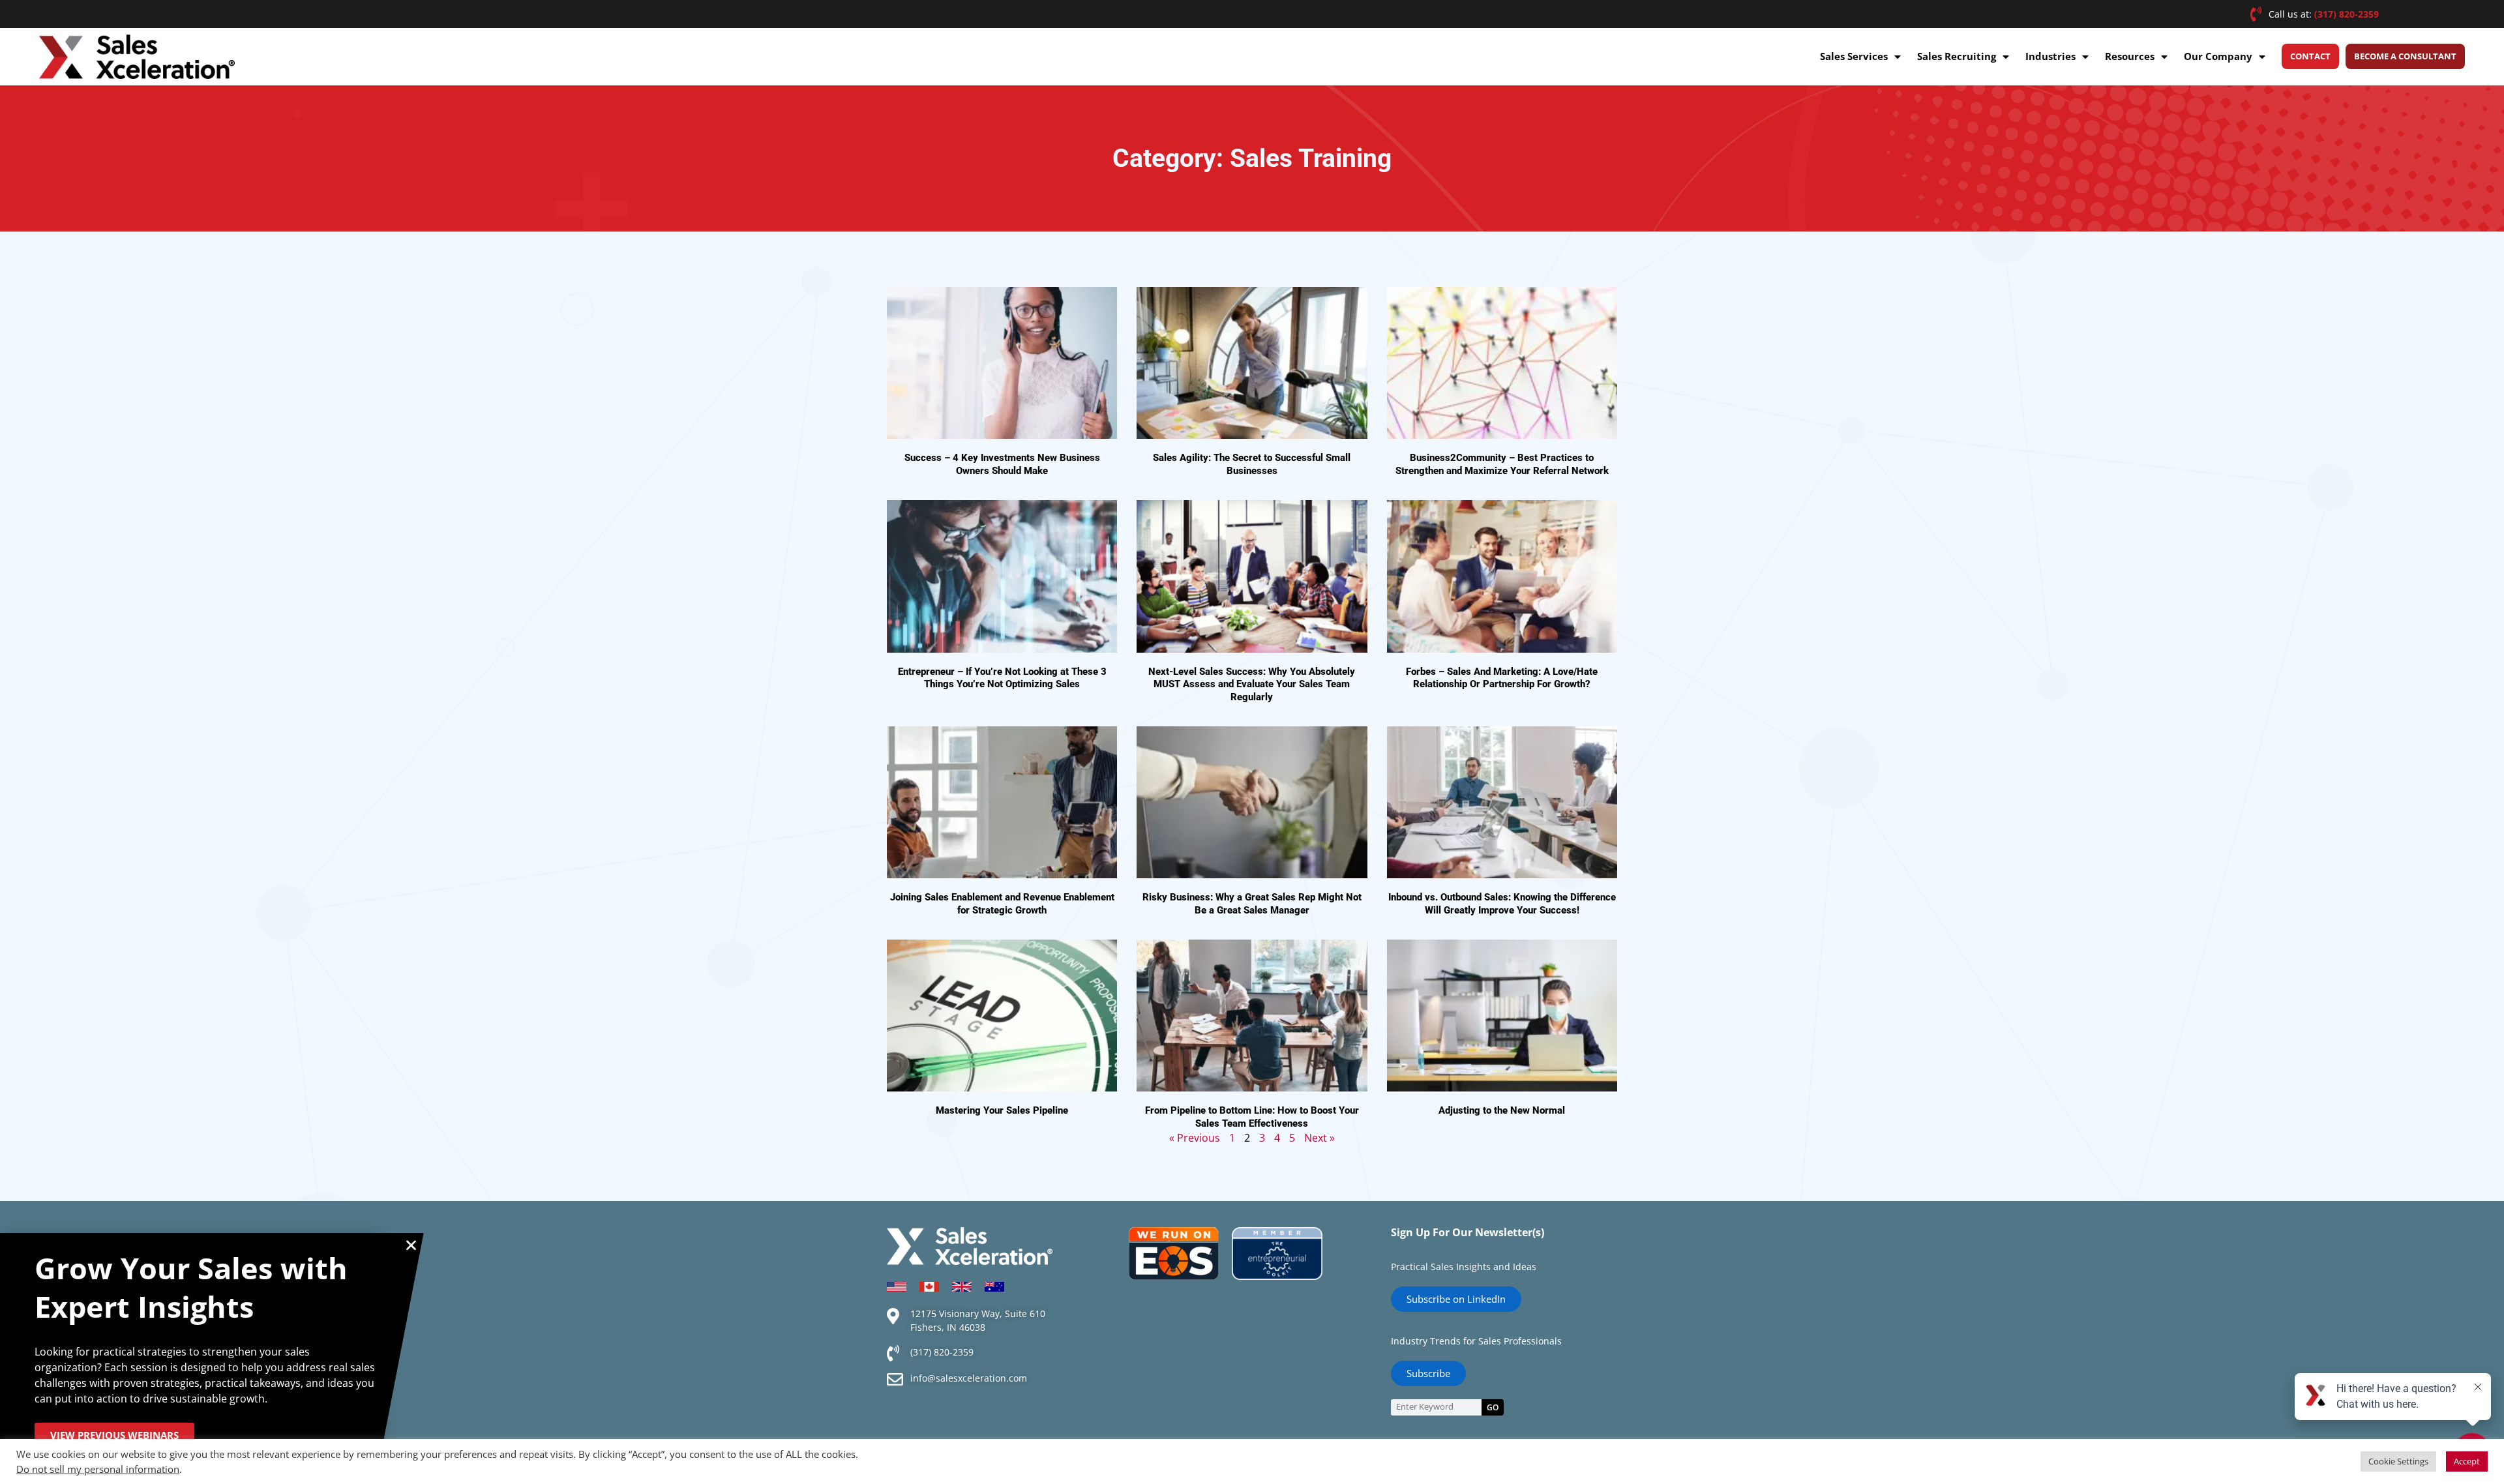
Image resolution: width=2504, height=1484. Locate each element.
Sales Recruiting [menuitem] (1957, 56)
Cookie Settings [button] (2398, 1461)
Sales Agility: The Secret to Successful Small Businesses (1252, 464)
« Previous (1195, 1138)
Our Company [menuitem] (2218, 56)
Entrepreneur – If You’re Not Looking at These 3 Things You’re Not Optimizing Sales (1002, 678)
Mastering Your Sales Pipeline (1002, 1110)
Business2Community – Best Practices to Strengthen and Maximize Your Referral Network (1502, 464)
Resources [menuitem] (2130, 56)
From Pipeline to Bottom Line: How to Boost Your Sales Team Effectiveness (1252, 1117)
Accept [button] (2467, 1461)
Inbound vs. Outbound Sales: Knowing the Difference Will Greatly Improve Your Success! (1502, 904)
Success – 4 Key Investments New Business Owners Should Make (1002, 464)
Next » (1319, 1138)
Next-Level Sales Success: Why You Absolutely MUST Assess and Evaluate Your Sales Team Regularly (1252, 684)
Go (1493, 1407)
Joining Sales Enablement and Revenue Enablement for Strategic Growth (1002, 904)
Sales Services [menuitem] (1854, 56)
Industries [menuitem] (2050, 56)
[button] (411, 1245)
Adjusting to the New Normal (1502, 1110)
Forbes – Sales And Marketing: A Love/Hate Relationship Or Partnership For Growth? (1502, 678)
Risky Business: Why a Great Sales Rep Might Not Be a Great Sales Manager (1252, 904)
